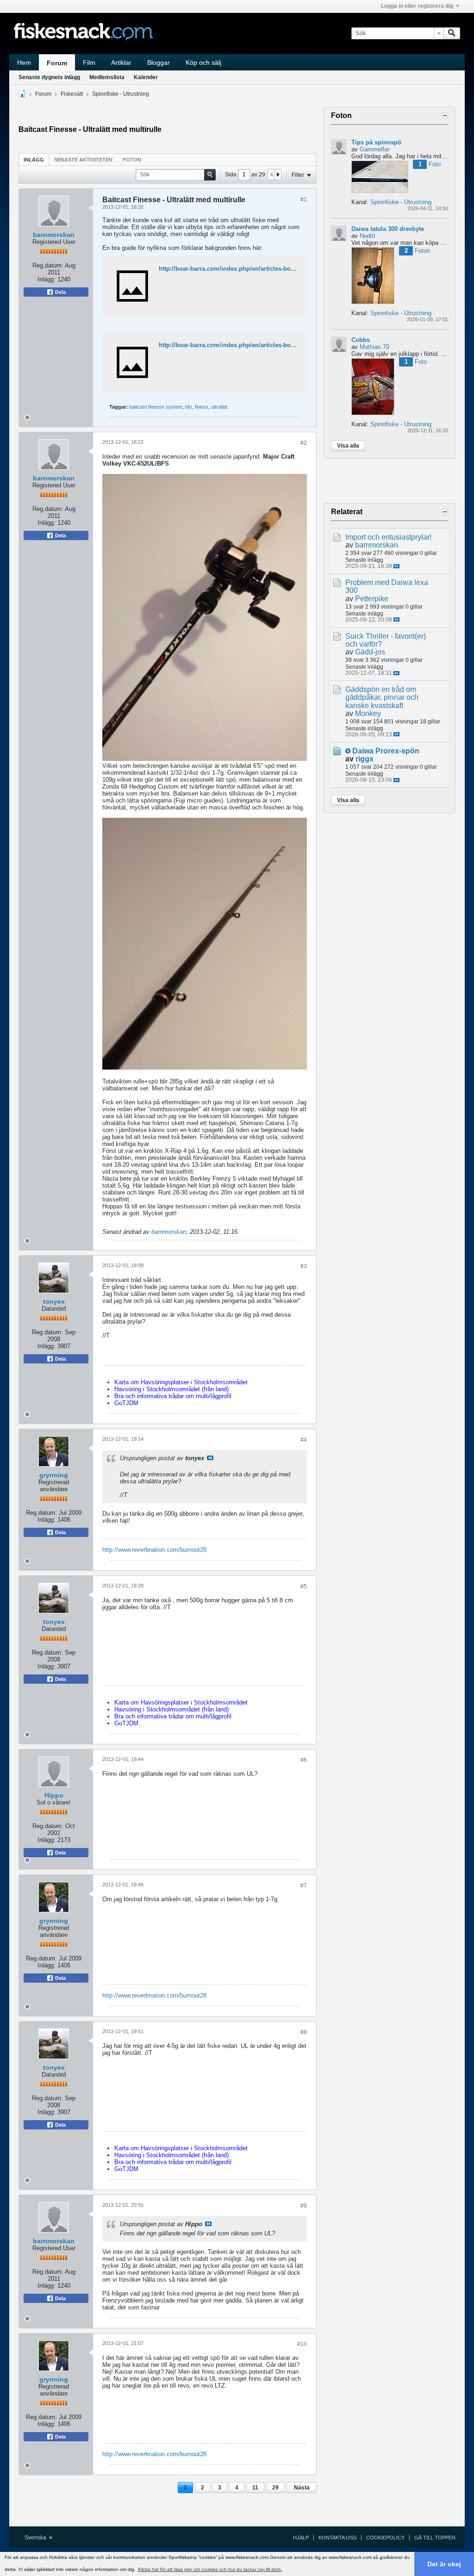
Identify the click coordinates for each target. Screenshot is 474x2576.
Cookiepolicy (385, 2538)
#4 (304, 1440)
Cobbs (361, 340)
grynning (54, 1475)
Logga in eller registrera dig (417, 6)
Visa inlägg (210, 1458)
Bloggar (159, 62)
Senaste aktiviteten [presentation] (83, 160)
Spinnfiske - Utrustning (121, 94)
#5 (304, 1587)
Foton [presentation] (132, 160)
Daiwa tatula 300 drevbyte (388, 229)
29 (275, 2488)
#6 (304, 1760)
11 (255, 2488)
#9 (304, 2206)
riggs (365, 759)
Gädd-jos (370, 652)
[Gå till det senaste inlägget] (396, 566)
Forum (57, 63)
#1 (304, 199)
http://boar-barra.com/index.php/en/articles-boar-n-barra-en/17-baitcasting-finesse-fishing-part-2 (295, 345)
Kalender (146, 77)
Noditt (368, 236)
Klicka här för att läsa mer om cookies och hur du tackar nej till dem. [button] (210, 2569)
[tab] (34, 159)
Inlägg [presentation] (34, 160)
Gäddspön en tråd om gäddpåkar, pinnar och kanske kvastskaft (382, 697)
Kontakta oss (337, 2538)
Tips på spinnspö (376, 142)
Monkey (368, 713)
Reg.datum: (48, 265)
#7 (304, 1885)
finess (202, 407)
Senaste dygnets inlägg (49, 77)
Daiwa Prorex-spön (386, 751)
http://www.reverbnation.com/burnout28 (154, 1550)
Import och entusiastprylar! (388, 537)
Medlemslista (107, 77)
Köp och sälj (203, 62)
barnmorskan (54, 235)
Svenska (36, 2538)
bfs (189, 407)
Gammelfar (374, 149)
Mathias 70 (374, 347)
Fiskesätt (72, 94)
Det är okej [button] (444, 2564)
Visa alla (348, 446)
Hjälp (301, 2538)
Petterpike (372, 599)
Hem (24, 62)
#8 (304, 2032)
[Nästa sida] (278, 174)
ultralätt (219, 407)
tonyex (54, 1301)
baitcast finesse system (156, 407)
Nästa (302, 2488)
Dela (60, 292)
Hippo (54, 1795)
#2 (304, 443)
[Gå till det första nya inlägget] (348, 751)
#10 (302, 2344)
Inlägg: (47, 279)
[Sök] (452, 33)
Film (89, 62)
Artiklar (121, 62)
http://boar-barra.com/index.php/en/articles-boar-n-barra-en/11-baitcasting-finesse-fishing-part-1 (295, 269)
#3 (304, 1266)
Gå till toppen (435, 2538)
